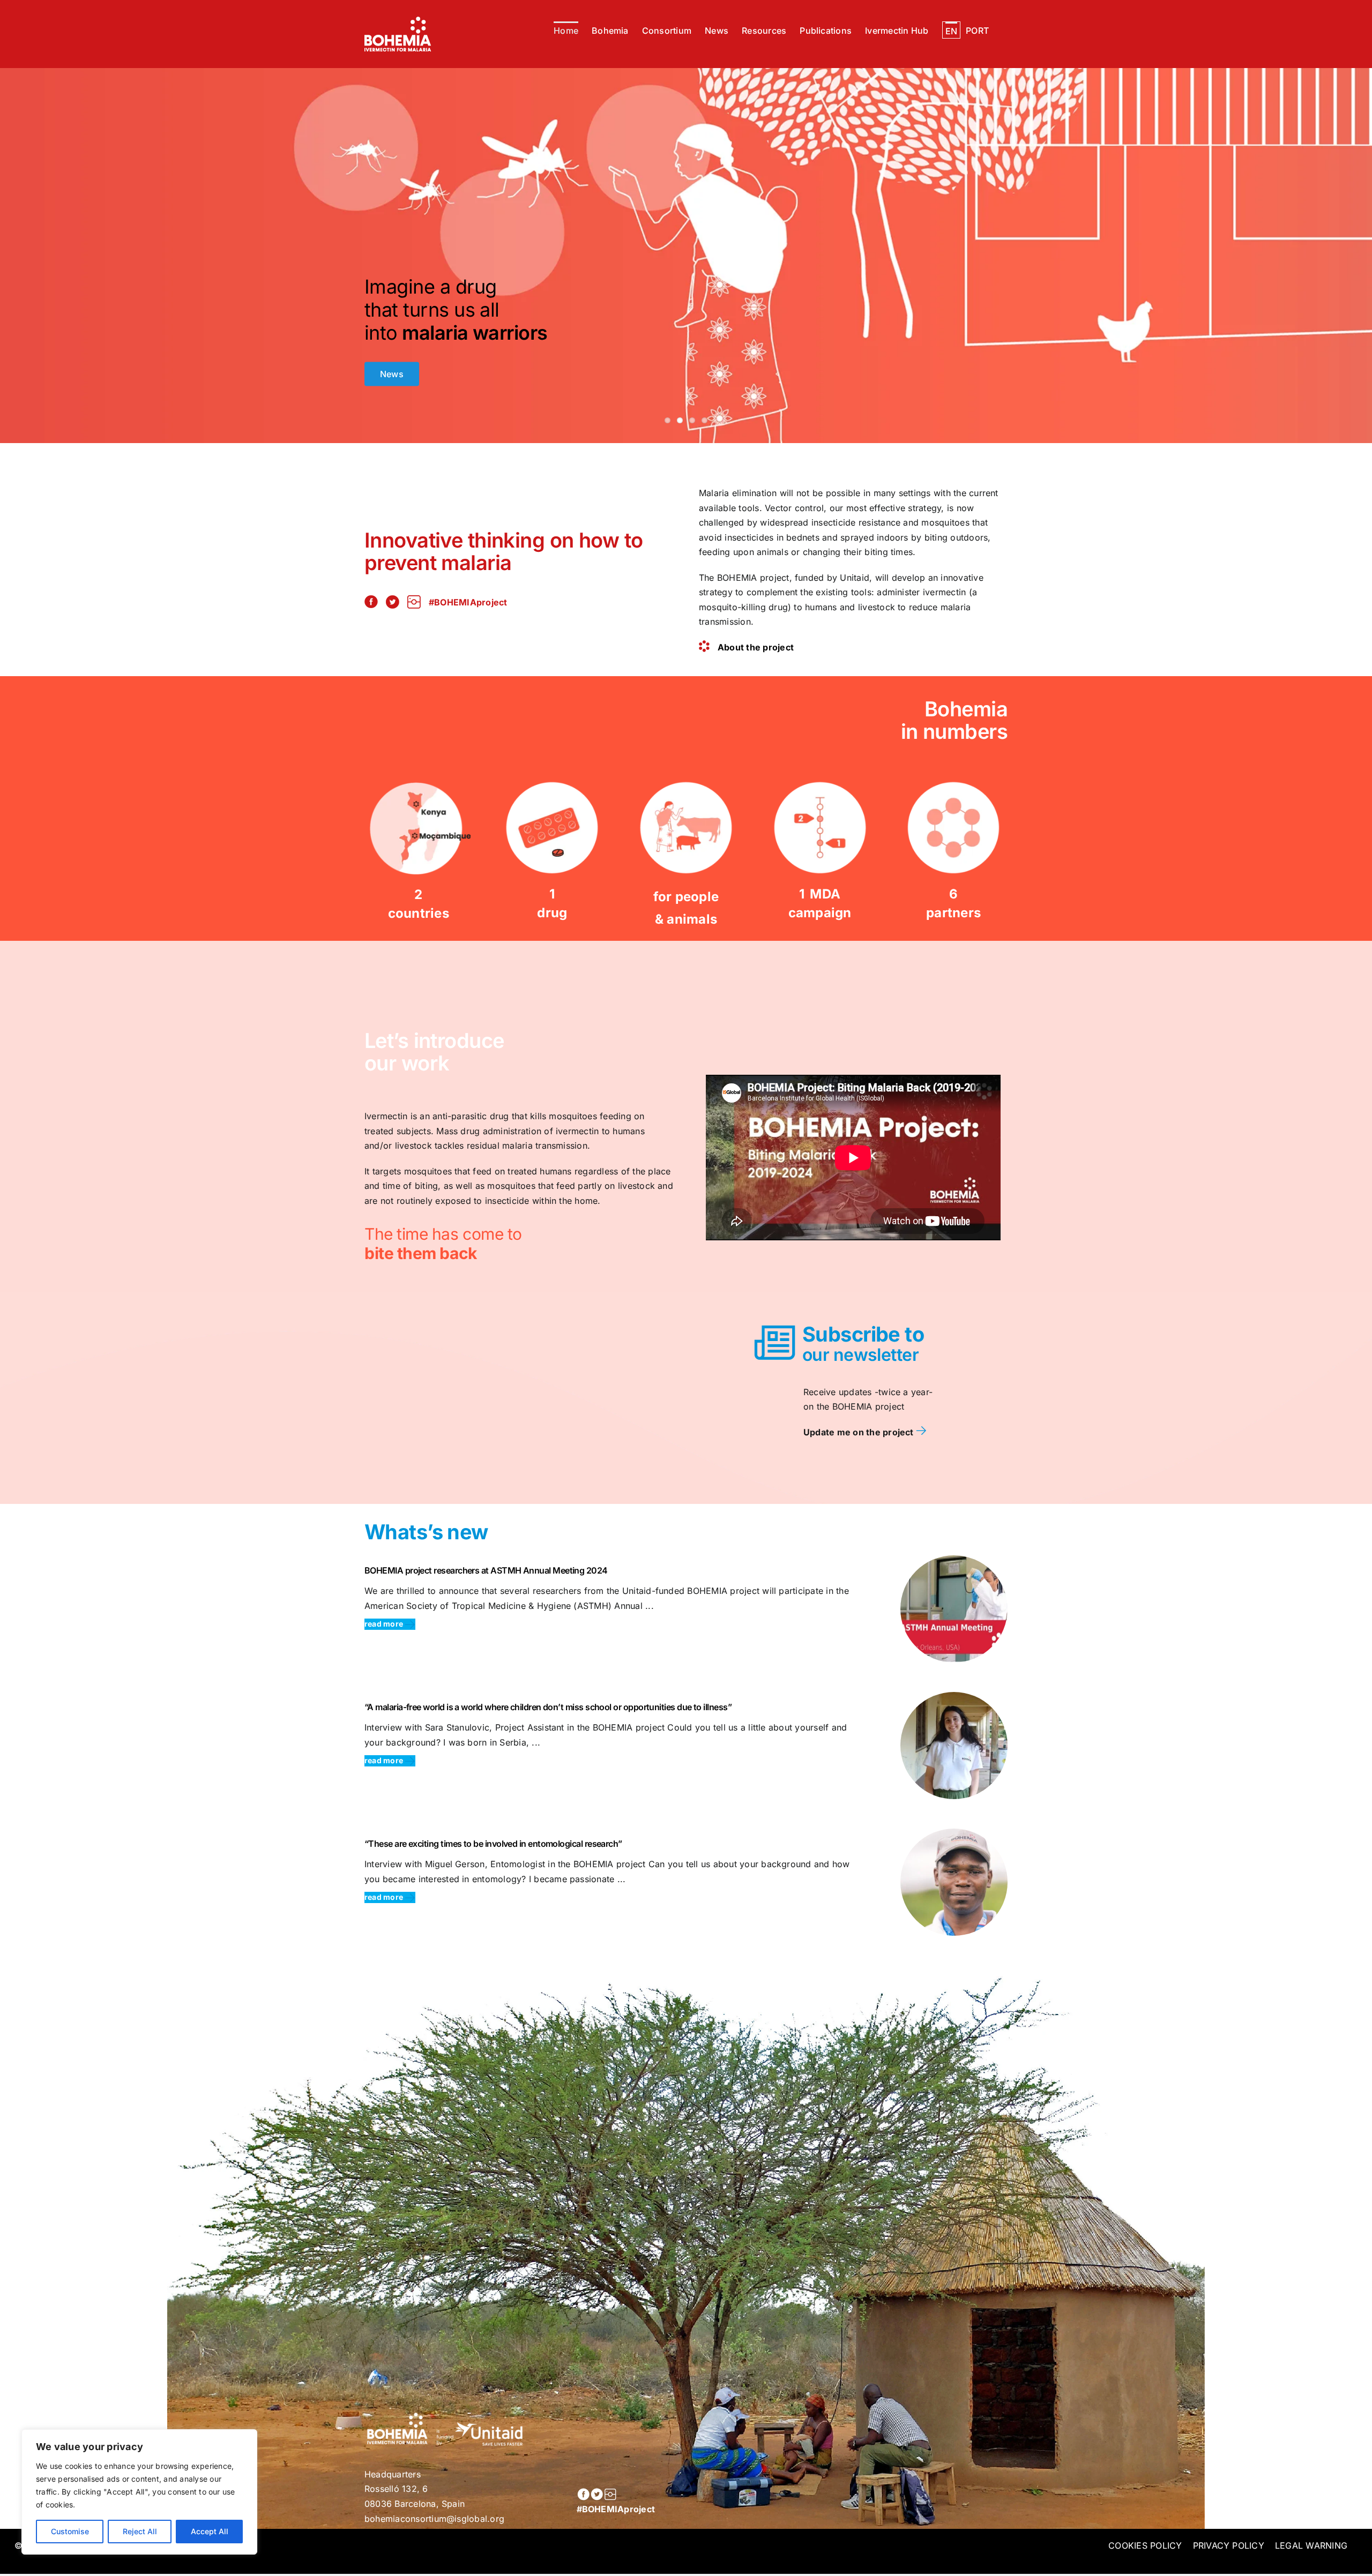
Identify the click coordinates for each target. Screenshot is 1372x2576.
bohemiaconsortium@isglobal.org (434, 2519)
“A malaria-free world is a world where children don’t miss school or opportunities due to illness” (548, 1707)
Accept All (210, 2531)
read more (385, 1624)
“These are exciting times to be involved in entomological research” (493, 1844)
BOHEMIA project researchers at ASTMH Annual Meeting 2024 (486, 1570)
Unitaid (855, 578)
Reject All (140, 2531)
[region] (139, 2492)
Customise (70, 2531)
